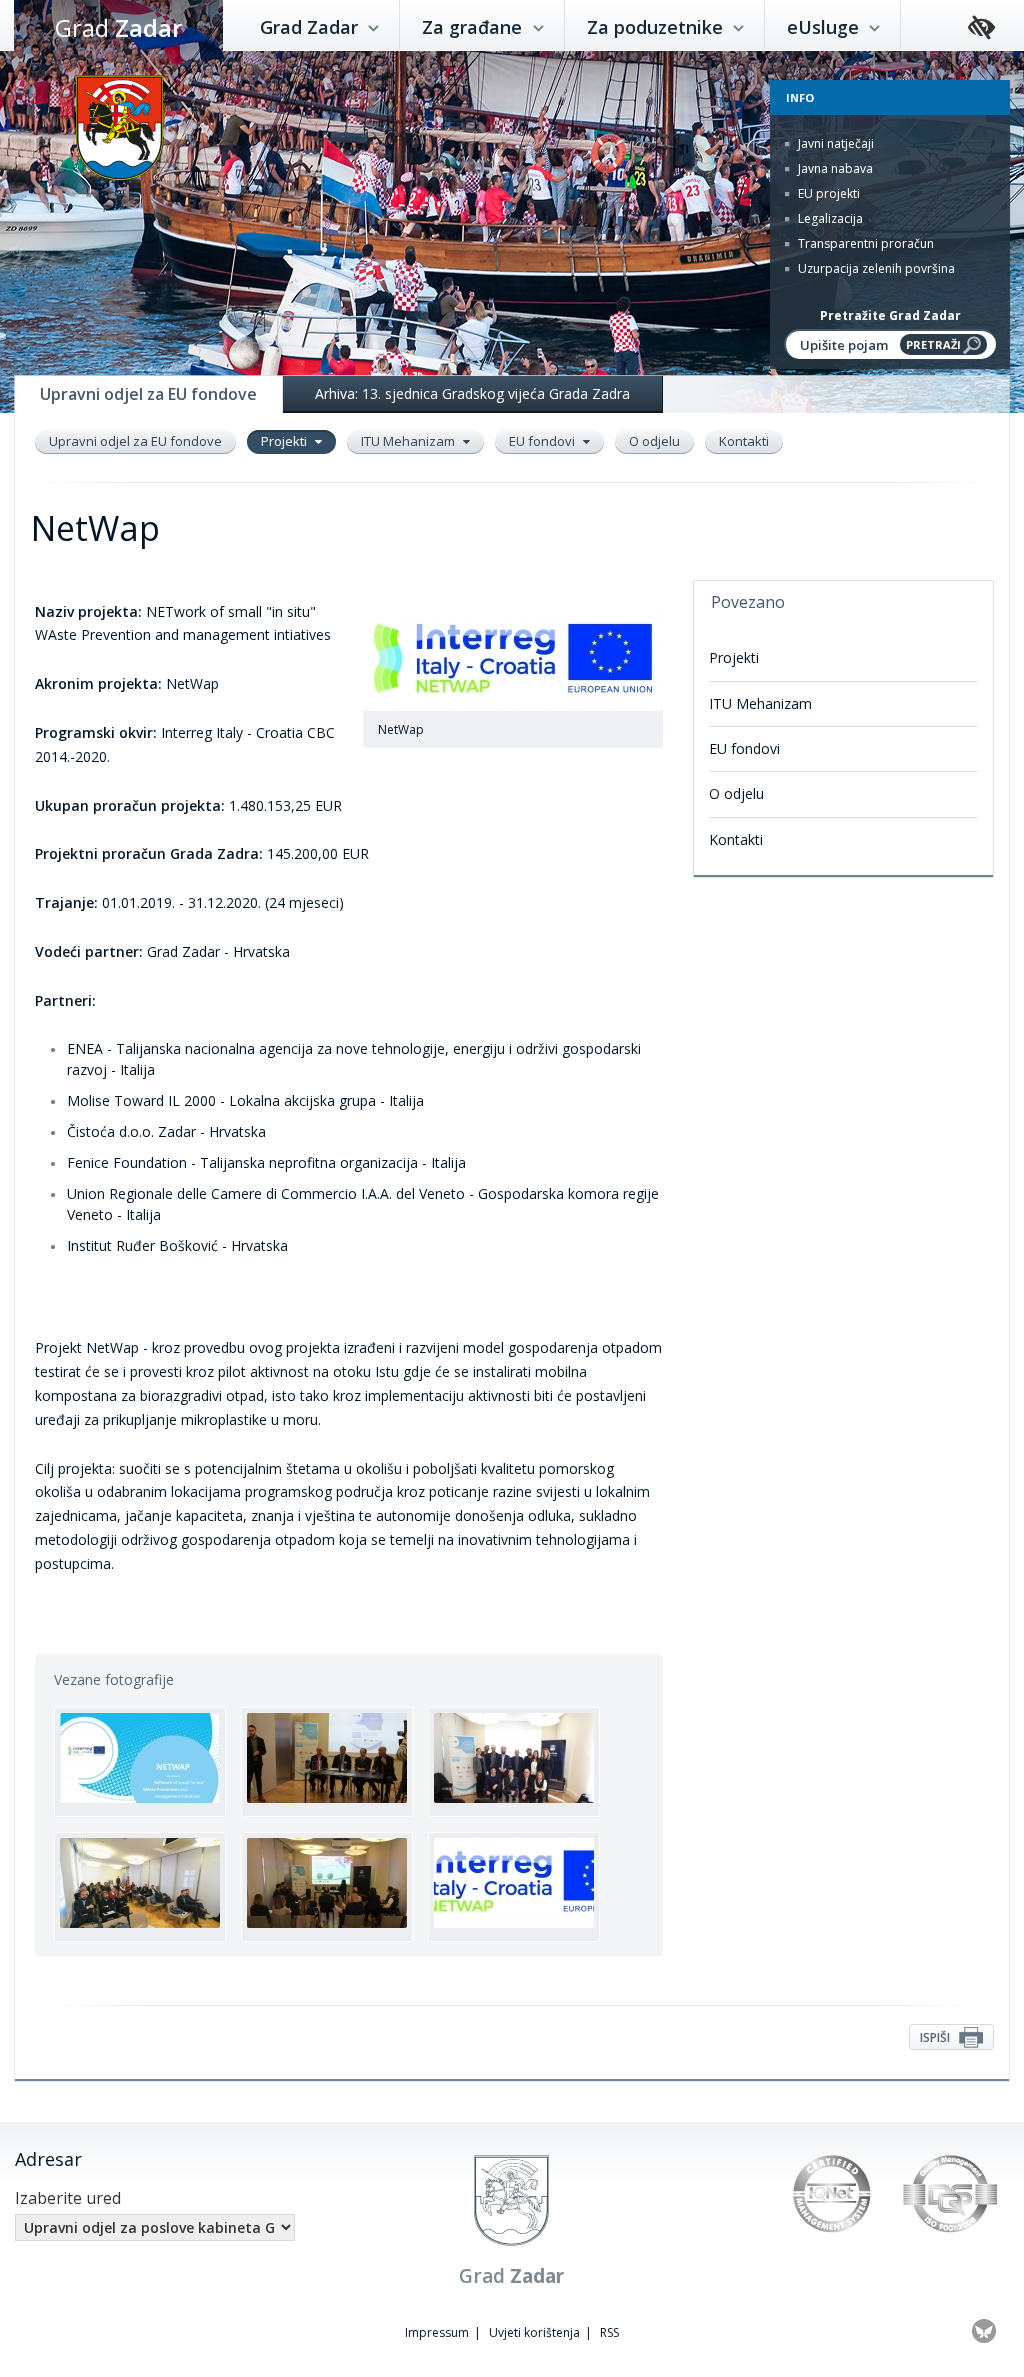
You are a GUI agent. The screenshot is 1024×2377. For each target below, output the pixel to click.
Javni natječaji (834, 143)
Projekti (285, 441)
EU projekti (827, 193)
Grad (118, 27)
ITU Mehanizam (409, 441)
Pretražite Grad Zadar (890, 315)
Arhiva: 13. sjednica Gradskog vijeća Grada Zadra (472, 393)
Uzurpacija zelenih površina (875, 268)
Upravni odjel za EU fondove (135, 441)
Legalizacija (829, 218)
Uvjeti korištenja (534, 2332)
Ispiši (936, 2037)
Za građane (474, 27)
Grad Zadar (311, 27)
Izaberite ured (68, 2198)
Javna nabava (834, 168)
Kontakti (744, 441)
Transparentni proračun (864, 243)
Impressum (437, 2332)
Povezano (748, 602)
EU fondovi (543, 441)
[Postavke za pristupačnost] (981, 28)
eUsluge (825, 27)
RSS (609, 2332)
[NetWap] (140, 1762)
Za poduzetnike (657, 27)
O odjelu (654, 441)
